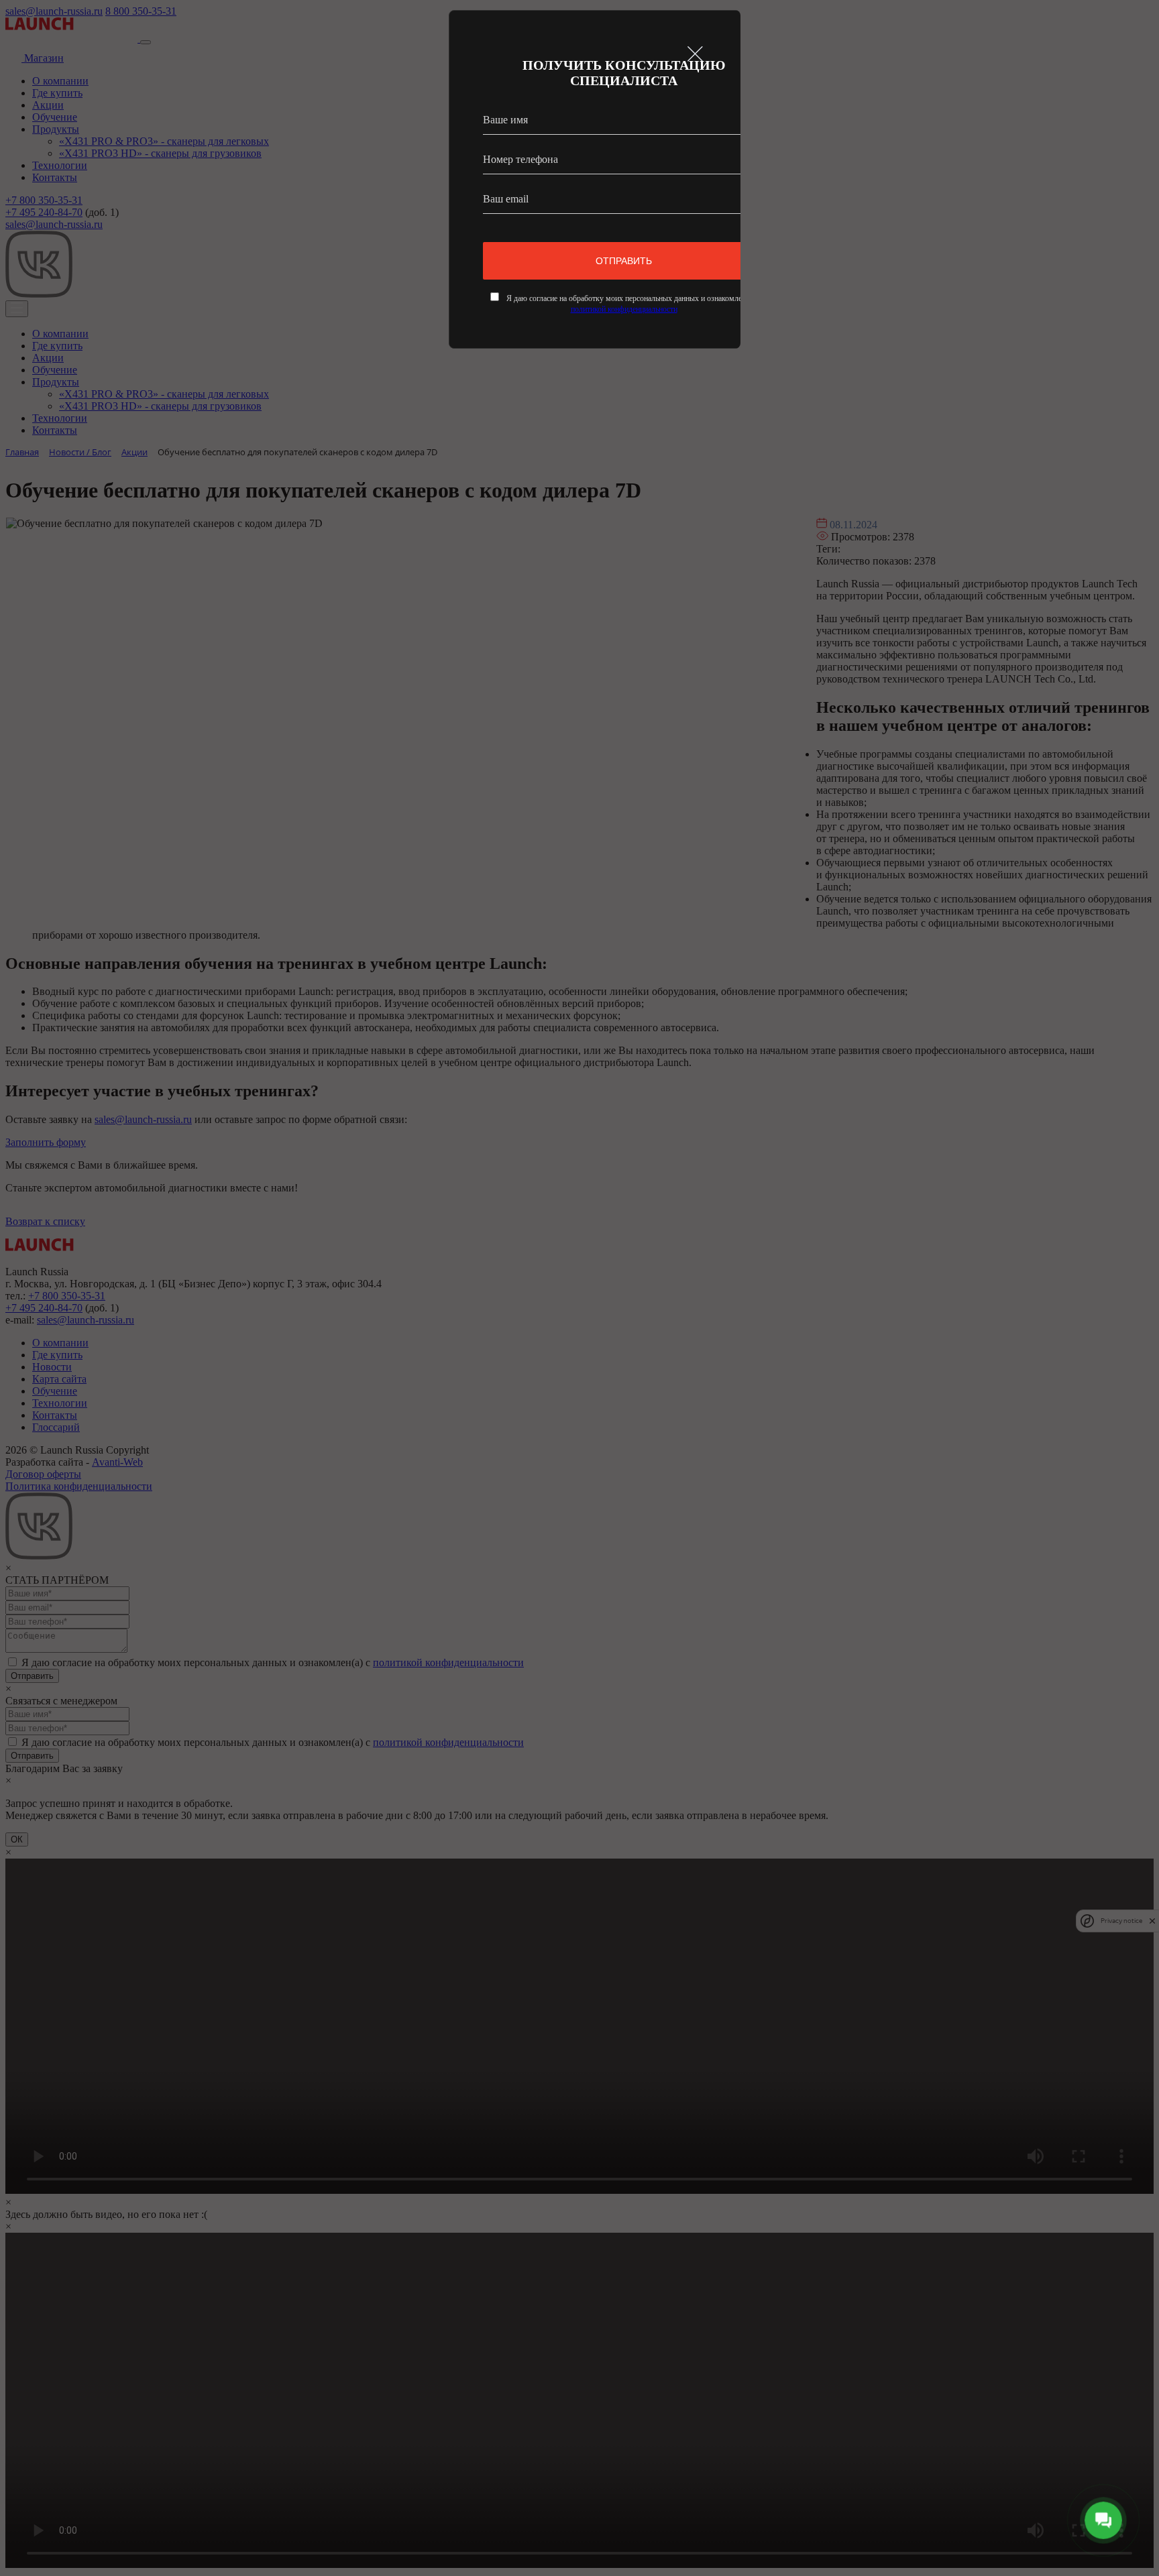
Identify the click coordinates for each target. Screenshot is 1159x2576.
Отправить (624, 261)
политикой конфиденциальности (624, 309)
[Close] (695, 53)
